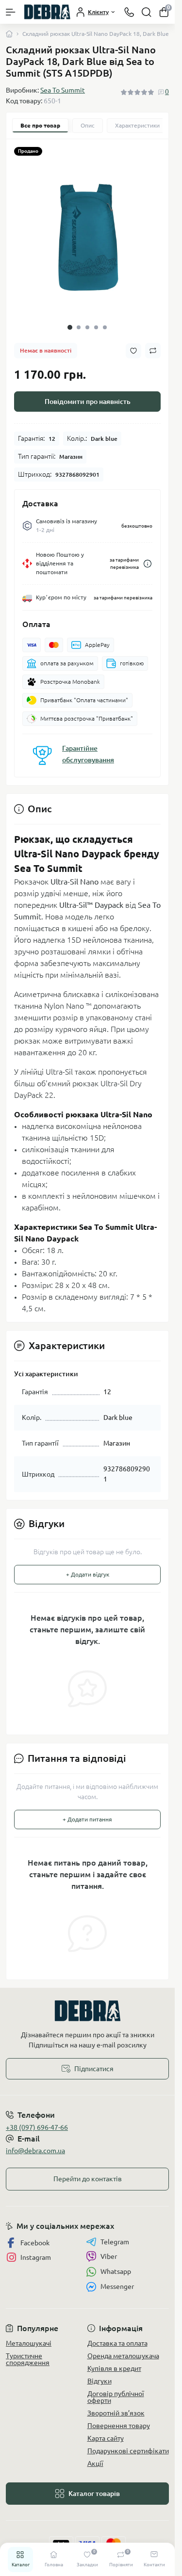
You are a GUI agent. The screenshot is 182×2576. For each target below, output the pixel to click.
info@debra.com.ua (35, 2151)
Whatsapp (116, 2271)
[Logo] (47, 12)
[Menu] (11, 12)
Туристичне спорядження (28, 2359)
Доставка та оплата (117, 2343)
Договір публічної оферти (116, 2397)
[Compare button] (153, 351)
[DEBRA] (87, 2011)
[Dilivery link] (148, 564)
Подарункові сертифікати (128, 2451)
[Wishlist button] (133, 351)
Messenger (117, 2286)
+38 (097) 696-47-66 (37, 2127)
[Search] (147, 12)
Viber (109, 2256)
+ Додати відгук (88, 1574)
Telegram (115, 2242)
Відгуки (99, 2381)
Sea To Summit (63, 90)
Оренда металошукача (123, 2356)
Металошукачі (29, 2343)
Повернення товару (119, 2426)
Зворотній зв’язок (116, 2413)
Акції (95, 2463)
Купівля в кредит (114, 2368)
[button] (70, 327)
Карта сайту (106, 2438)
